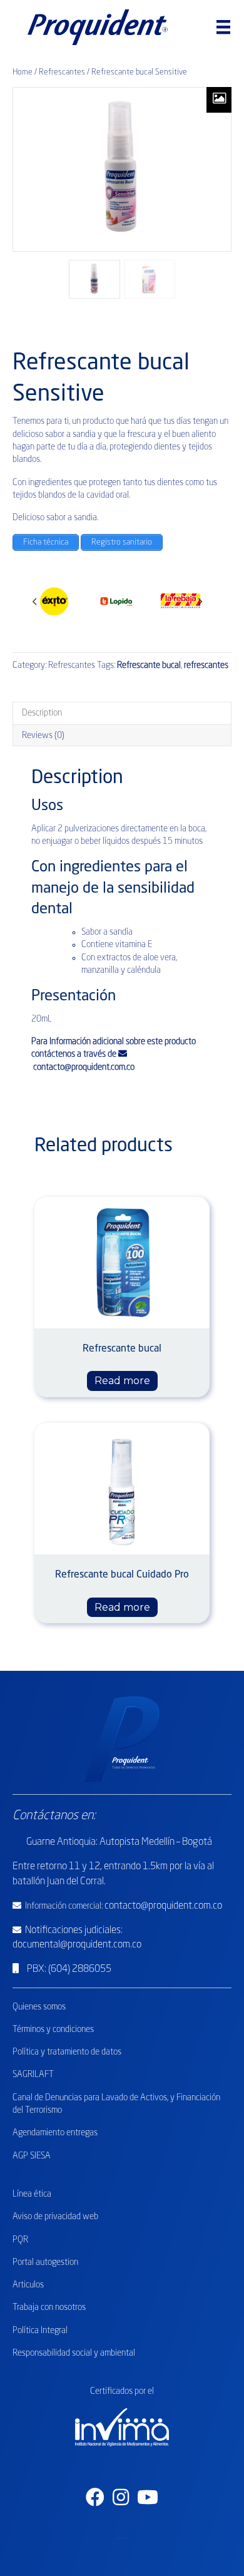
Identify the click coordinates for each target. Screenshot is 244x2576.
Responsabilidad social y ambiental (74, 2353)
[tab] (122, 713)
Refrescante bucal (149, 665)
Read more (122, 1381)
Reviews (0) (43, 736)
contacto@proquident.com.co (83, 1067)
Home (23, 72)
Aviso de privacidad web (55, 2217)
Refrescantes (62, 72)
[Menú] (223, 27)
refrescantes (206, 665)
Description (42, 713)
